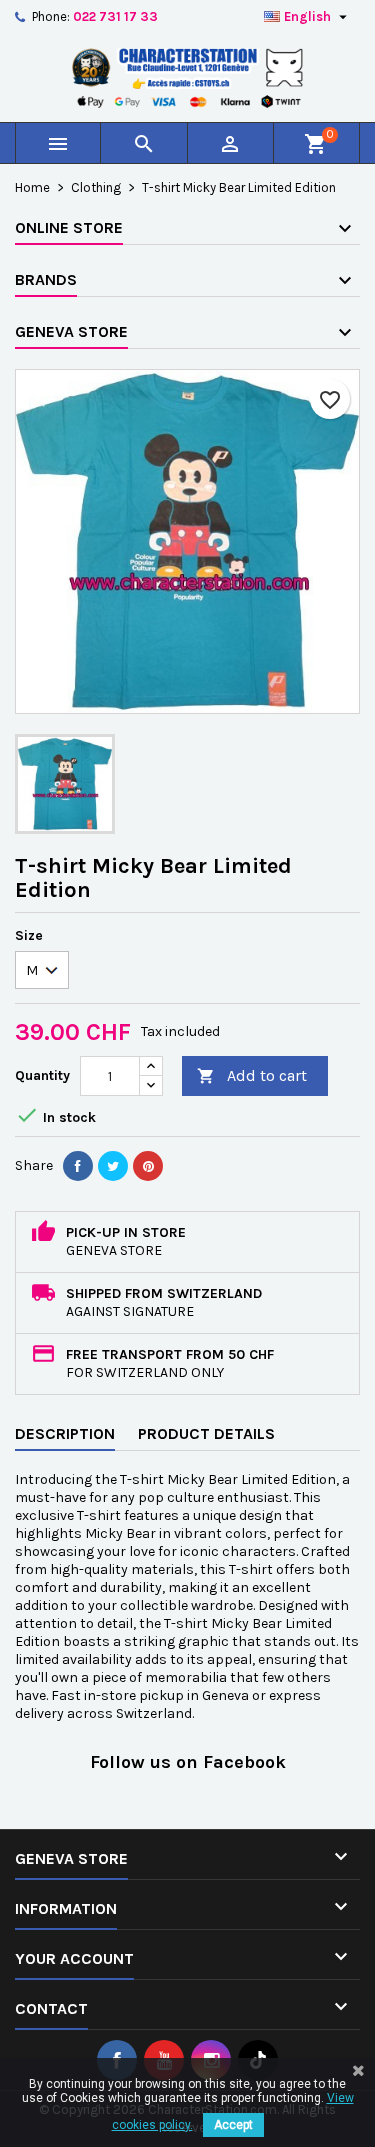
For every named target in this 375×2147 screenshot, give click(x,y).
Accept (233, 2125)
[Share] (78, 1166)
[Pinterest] (148, 1166)
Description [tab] (65, 1433)
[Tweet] (113, 1166)
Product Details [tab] (206, 1433)
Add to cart (252, 1075)
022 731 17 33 (115, 16)
